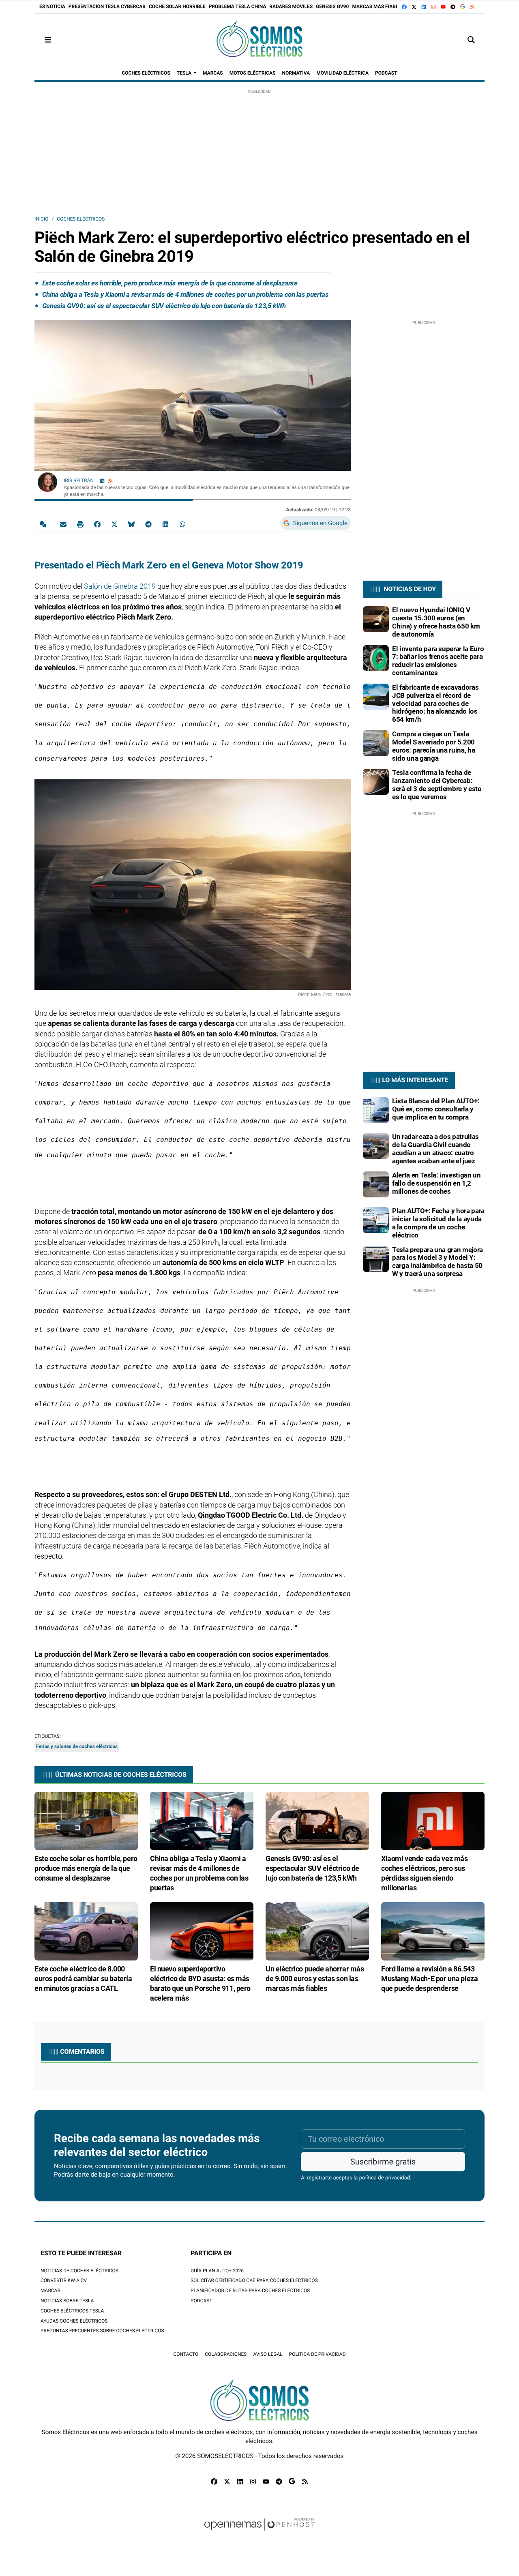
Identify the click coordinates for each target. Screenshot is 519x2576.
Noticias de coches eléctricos (79, 2271)
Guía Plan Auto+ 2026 (217, 2271)
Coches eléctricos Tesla (72, 2311)
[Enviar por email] (63, 524)
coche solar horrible (177, 6)
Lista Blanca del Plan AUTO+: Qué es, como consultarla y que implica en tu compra (436, 1109)
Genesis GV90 (332, 6)
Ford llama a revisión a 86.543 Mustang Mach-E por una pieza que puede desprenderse (429, 1979)
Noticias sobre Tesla (67, 2301)
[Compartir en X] (114, 524)
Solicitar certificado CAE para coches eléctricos (254, 2280)
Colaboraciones (226, 2354)
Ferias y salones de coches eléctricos (77, 1746)
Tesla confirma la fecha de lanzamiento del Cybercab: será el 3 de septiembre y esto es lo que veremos (437, 784)
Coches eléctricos (81, 219)
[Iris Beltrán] (47, 482)
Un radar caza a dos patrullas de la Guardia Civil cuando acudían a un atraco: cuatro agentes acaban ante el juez (435, 1149)
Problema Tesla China (238, 6)
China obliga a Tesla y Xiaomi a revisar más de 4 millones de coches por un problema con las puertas (186, 294)
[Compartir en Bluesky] (131, 524)
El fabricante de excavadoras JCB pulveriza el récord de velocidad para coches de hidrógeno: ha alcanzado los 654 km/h (435, 703)
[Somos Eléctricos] (259, 40)
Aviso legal (268, 2354)
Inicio (41, 219)
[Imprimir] (80, 524)
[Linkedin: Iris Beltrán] (102, 481)
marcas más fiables (378, 6)
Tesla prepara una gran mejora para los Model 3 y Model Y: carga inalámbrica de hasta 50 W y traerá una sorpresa (438, 1262)
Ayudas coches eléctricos (74, 2321)
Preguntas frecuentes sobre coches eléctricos (102, 2331)
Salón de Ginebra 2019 (120, 586)
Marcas (50, 2291)
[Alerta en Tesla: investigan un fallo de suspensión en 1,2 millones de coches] (376, 1184)
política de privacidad (385, 2178)
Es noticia (52, 6)
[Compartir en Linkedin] (165, 524)
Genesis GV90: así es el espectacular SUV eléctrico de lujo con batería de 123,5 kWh (164, 306)
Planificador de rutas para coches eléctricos (250, 2291)
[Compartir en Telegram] (148, 524)
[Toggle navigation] (48, 40)
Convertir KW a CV (64, 2280)
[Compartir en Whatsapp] (182, 524)
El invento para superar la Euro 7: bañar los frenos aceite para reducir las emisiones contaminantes (438, 661)
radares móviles (291, 6)
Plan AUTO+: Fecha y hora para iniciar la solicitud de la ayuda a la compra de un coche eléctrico (438, 1223)
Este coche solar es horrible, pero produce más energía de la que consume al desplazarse (170, 283)
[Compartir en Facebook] (97, 524)
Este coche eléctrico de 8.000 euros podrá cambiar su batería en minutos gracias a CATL (83, 1979)
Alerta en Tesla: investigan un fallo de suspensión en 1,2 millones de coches (436, 1183)
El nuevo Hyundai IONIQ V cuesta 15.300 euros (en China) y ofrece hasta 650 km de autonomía (436, 622)
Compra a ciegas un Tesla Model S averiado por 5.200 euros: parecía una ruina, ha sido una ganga (433, 746)
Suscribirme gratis (383, 2162)
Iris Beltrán (79, 480)
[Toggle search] (471, 40)
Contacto (186, 2354)
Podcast (202, 2301)
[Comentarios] (45, 524)
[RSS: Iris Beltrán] (110, 481)
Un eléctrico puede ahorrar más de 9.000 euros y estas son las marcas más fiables (315, 1979)
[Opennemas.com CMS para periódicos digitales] (259, 2532)
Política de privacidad (317, 2354)
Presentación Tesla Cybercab (107, 6)
